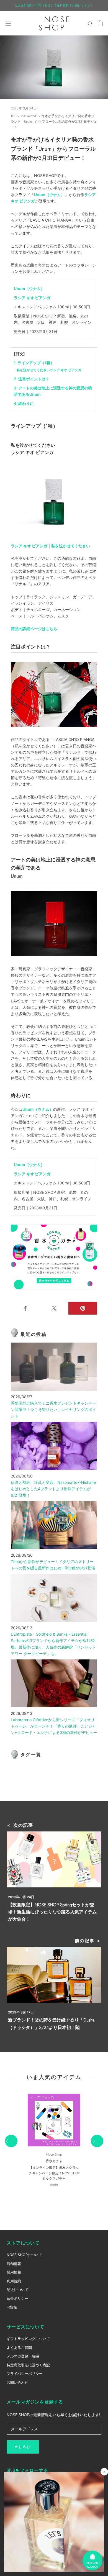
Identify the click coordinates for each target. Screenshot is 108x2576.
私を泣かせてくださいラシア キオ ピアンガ (49, 370)
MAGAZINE (29, 116)
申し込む (23, 2447)
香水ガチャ (54, 2161)
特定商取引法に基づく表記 (28, 2365)
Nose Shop (54, 2154)
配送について (17, 2290)
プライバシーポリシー (25, 2374)
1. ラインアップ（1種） (34, 363)
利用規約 (14, 2281)
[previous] (11, 2141)
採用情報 (14, 2272)
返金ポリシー (17, 2298)
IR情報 (12, 2307)
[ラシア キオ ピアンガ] (54, 499)
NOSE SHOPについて (24, 2255)
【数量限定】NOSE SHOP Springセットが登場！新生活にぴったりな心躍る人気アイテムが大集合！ (52, 1912)
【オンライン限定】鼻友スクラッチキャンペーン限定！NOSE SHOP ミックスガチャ (54, 2173)
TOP (13, 116)
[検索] (90, 23)
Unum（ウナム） (29, 288)
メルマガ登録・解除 (23, 2356)
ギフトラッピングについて (28, 2339)
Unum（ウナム (47, 195)
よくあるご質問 (19, 2347)
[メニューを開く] (8, 23)
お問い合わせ (17, 2382)
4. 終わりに (24, 403)
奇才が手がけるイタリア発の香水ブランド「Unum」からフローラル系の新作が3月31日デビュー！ (54, 122)
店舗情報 (14, 2264)
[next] (97, 2141)
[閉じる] (104, 2472)
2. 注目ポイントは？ (32, 379)
